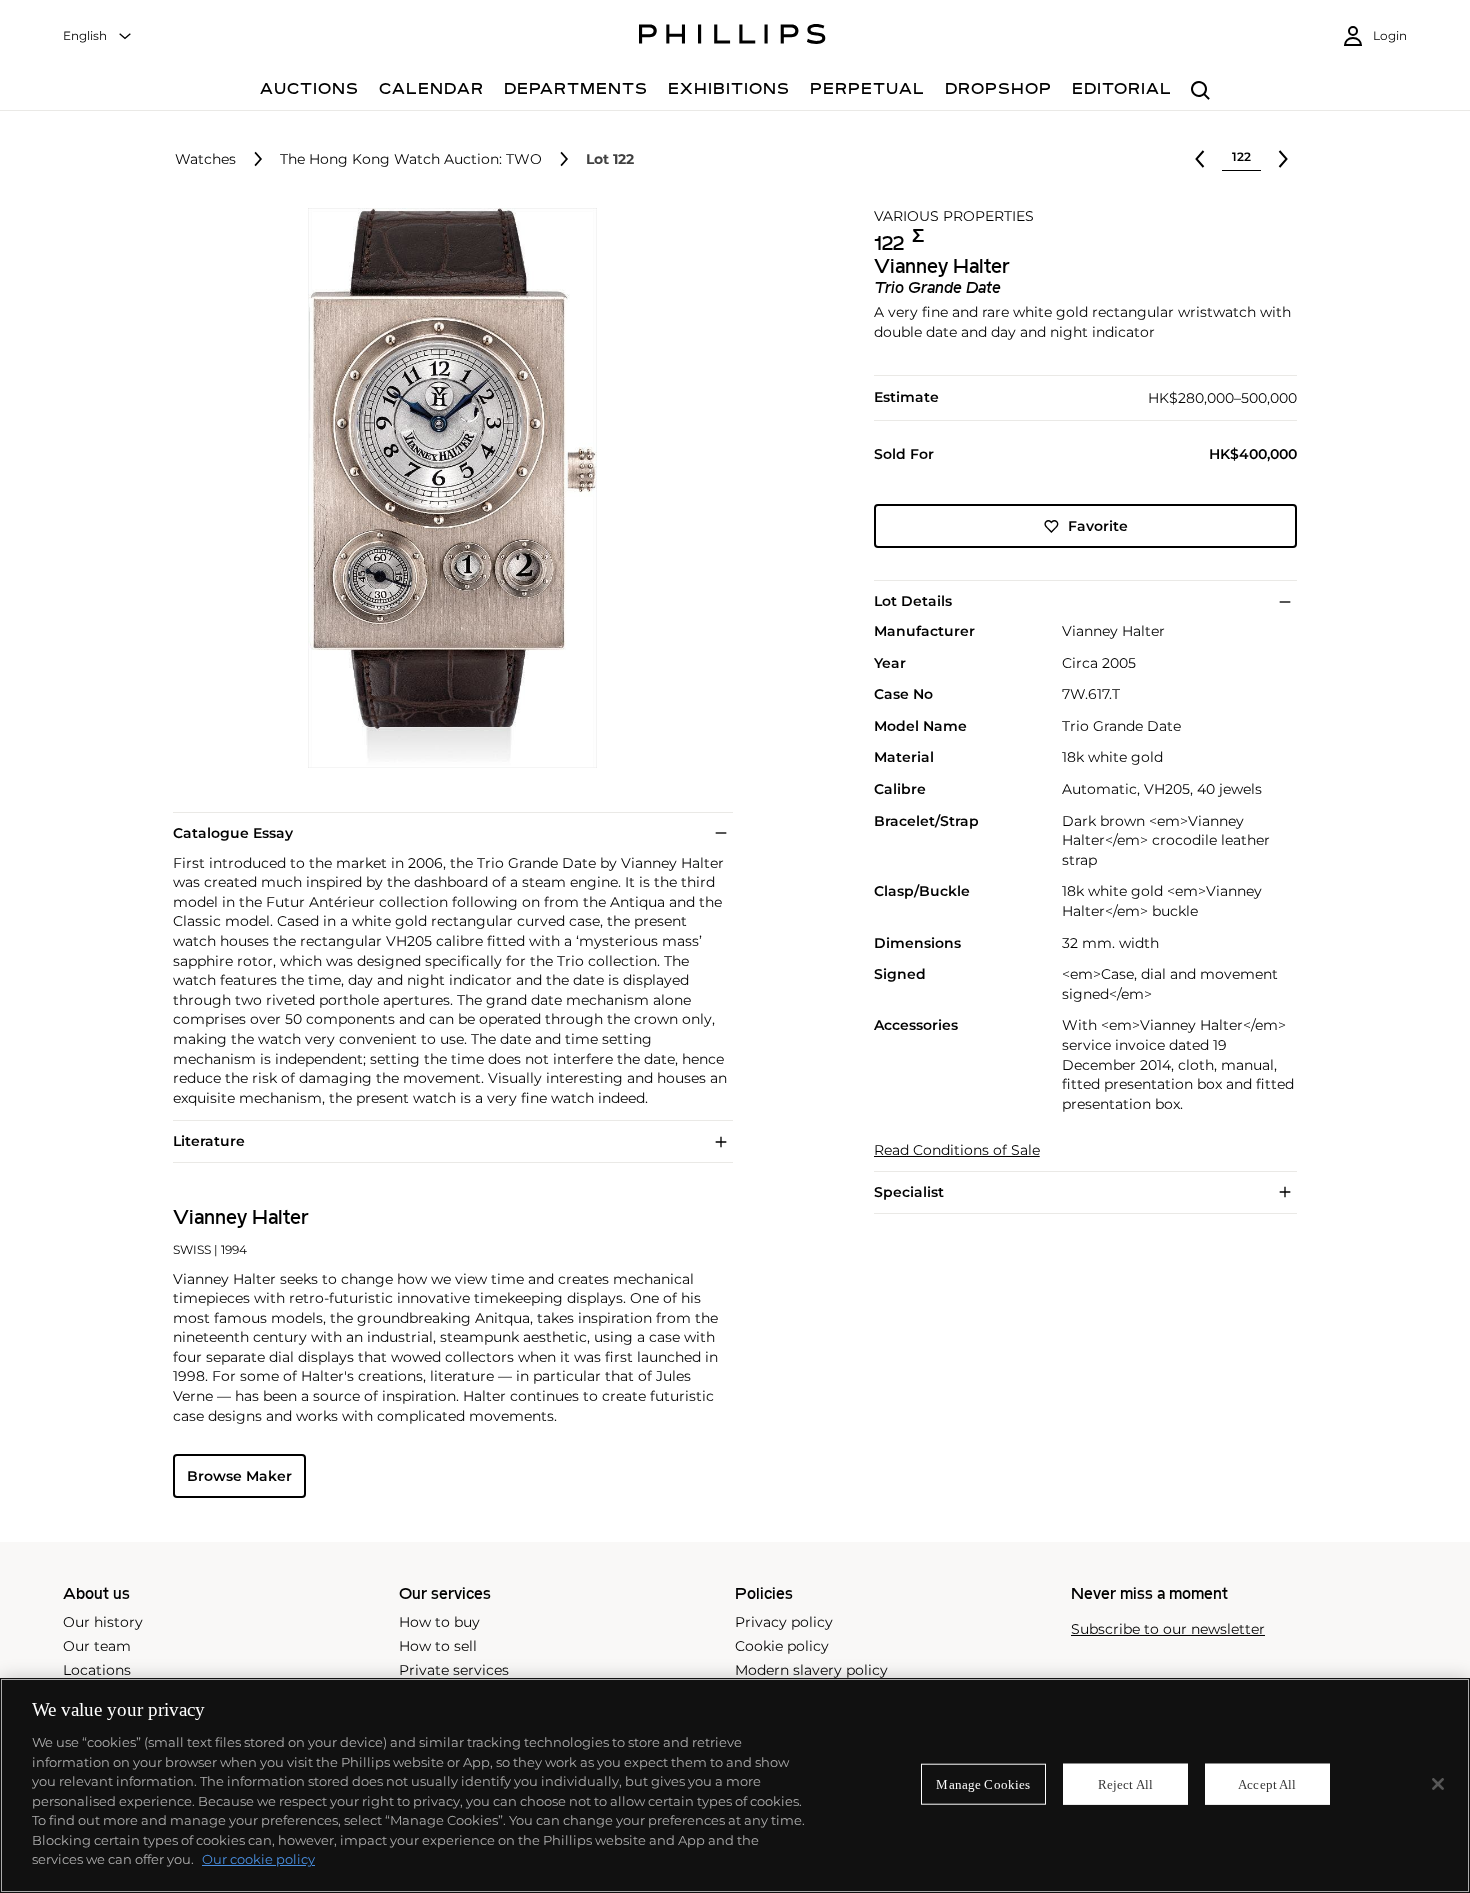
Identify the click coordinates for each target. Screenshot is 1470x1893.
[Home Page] (732, 37)
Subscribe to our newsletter (1168, 1629)
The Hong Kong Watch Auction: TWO (411, 159)
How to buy (439, 1622)
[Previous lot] (1200, 159)
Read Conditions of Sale (957, 1150)
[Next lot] (1283, 159)
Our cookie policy (258, 1859)
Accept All (1267, 1783)
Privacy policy (784, 1622)
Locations (97, 1670)
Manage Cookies (983, 1783)
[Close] (1438, 1784)
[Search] (1200, 91)
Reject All (1125, 1783)
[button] (447, 488)
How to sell (438, 1646)
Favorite (1098, 526)
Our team (97, 1646)
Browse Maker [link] (239, 1476)
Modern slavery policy (811, 1670)
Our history (103, 1622)
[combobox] (98, 36)
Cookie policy (782, 1646)
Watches (205, 159)
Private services (454, 1670)
